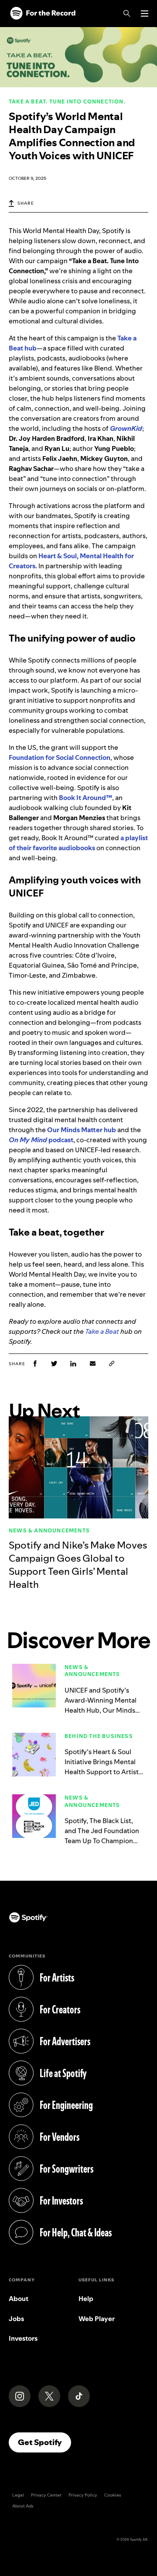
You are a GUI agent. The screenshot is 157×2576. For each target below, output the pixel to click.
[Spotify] (43, 14)
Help (86, 2299)
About (19, 2299)
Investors (23, 2338)
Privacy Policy (83, 2495)
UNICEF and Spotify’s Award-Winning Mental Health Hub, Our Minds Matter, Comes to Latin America (101, 1710)
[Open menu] (145, 14)
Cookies (113, 2495)
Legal (18, 2495)
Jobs (16, 2319)
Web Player (97, 2319)
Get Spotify (44, 2442)
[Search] (127, 14)
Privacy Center (46, 2495)
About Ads (23, 2506)
